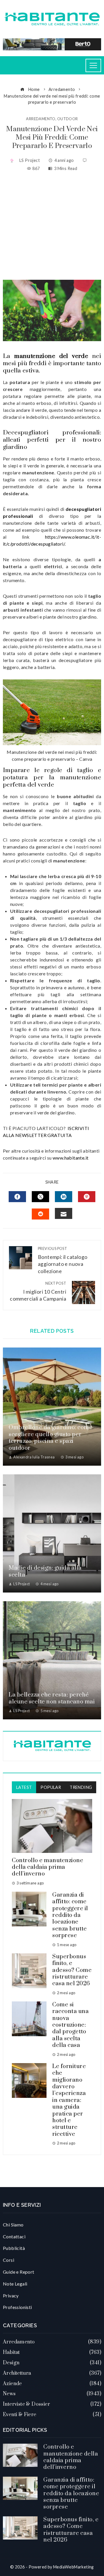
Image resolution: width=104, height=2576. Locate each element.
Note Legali (15, 2284)
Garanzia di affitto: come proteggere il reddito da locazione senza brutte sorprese (70, 1915)
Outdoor (68, 119)
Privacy (11, 2296)
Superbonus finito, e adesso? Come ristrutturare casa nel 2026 (72, 1970)
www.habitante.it (70, 1158)
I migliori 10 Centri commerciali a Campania (38, 1291)
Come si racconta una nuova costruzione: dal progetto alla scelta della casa (70, 2025)
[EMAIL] (64, 1213)
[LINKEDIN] (64, 1197)
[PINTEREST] (87, 1197)
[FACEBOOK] (17, 1197)
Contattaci (14, 2236)
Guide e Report (19, 2272)
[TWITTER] (40, 1197)
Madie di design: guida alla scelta (45, 1571)
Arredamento (41, 119)
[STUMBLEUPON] (40, 1214)
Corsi (9, 2260)
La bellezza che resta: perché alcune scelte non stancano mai (52, 1698)
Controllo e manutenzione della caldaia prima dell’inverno (48, 1867)
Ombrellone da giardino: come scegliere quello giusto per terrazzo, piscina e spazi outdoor (51, 1438)
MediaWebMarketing (74, 2567)
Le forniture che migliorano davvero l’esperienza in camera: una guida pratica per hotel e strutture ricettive (69, 2100)
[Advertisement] (52, 226)
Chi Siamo (13, 2225)
